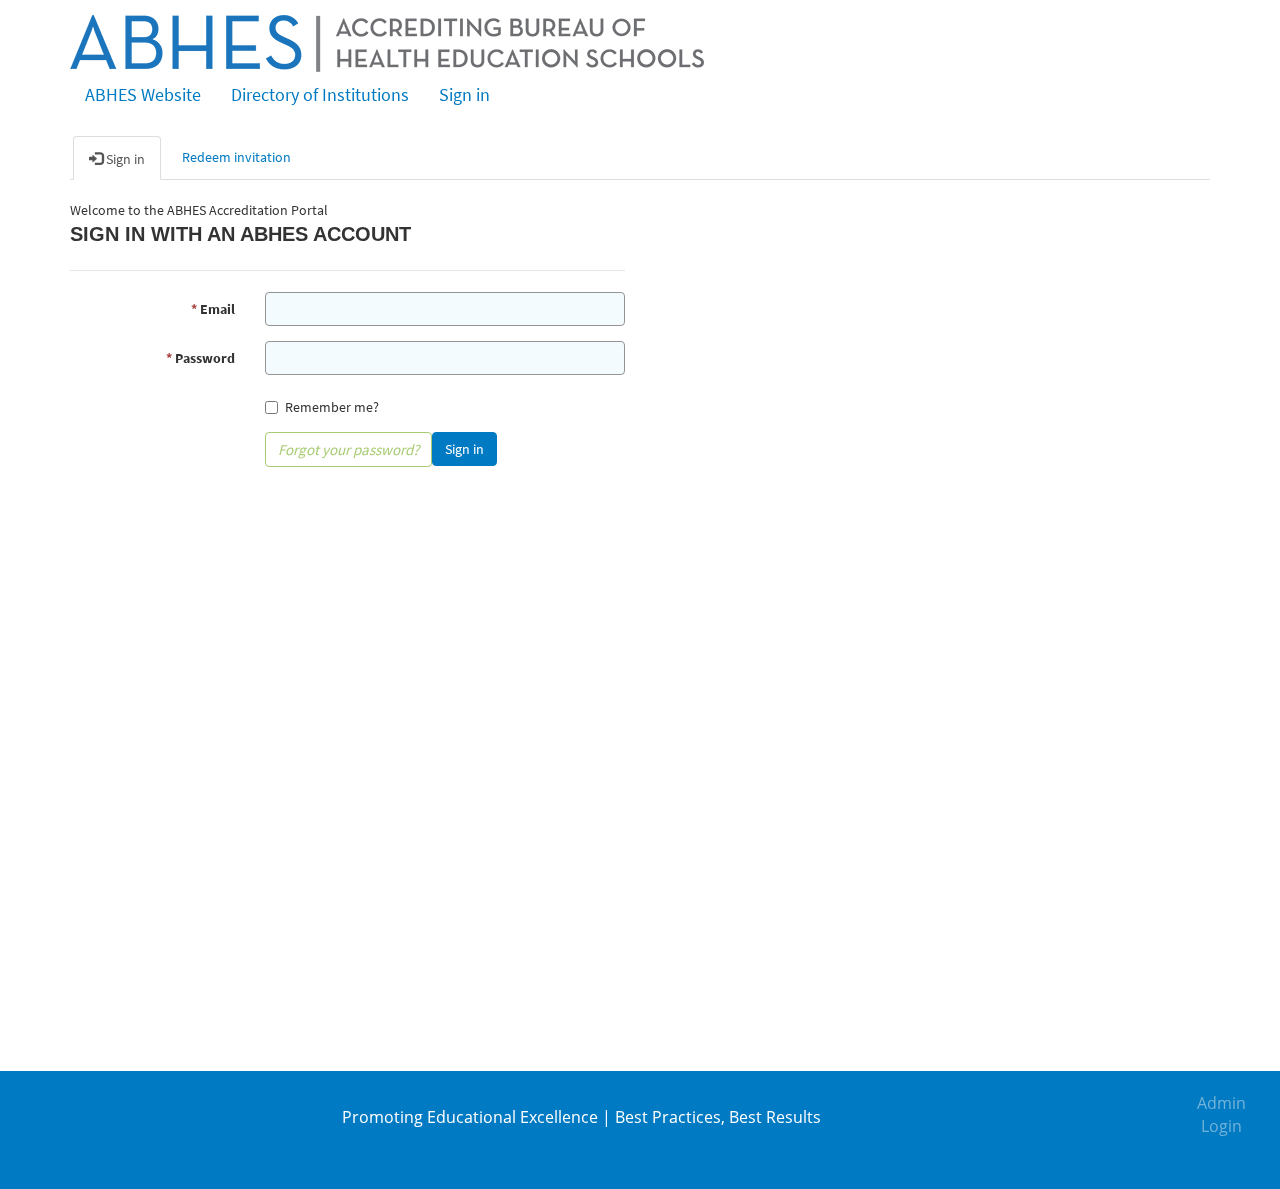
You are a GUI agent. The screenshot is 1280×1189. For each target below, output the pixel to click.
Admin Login (1221, 1114)
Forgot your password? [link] (348, 449)
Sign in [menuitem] (464, 94)
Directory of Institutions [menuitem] (320, 94)
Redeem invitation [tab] (236, 157)
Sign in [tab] (124, 159)
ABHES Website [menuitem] (143, 94)
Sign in (464, 449)
